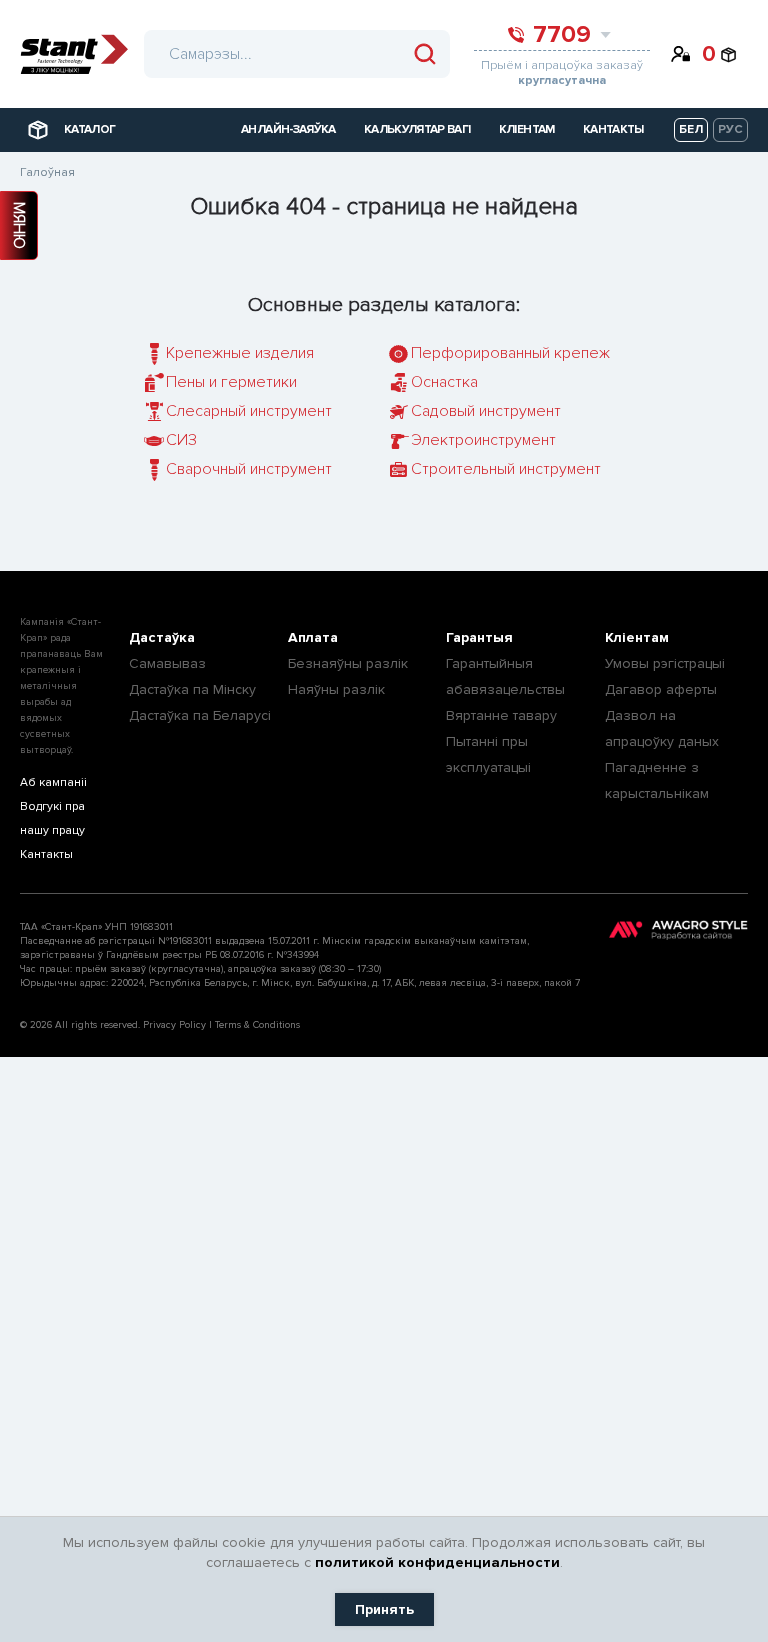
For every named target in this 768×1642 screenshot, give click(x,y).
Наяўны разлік (336, 689)
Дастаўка (162, 637)
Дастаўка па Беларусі (200, 715)
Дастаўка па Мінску (192, 689)
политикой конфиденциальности (437, 1562)
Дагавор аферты (661, 689)
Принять (384, 1609)
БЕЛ (691, 129)
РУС (730, 129)
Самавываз (167, 663)
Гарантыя (479, 637)
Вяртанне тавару (501, 715)
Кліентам (637, 637)
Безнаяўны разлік (348, 663)
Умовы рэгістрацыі (665, 663)
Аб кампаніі (53, 782)
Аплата (313, 637)
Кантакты (46, 854)
